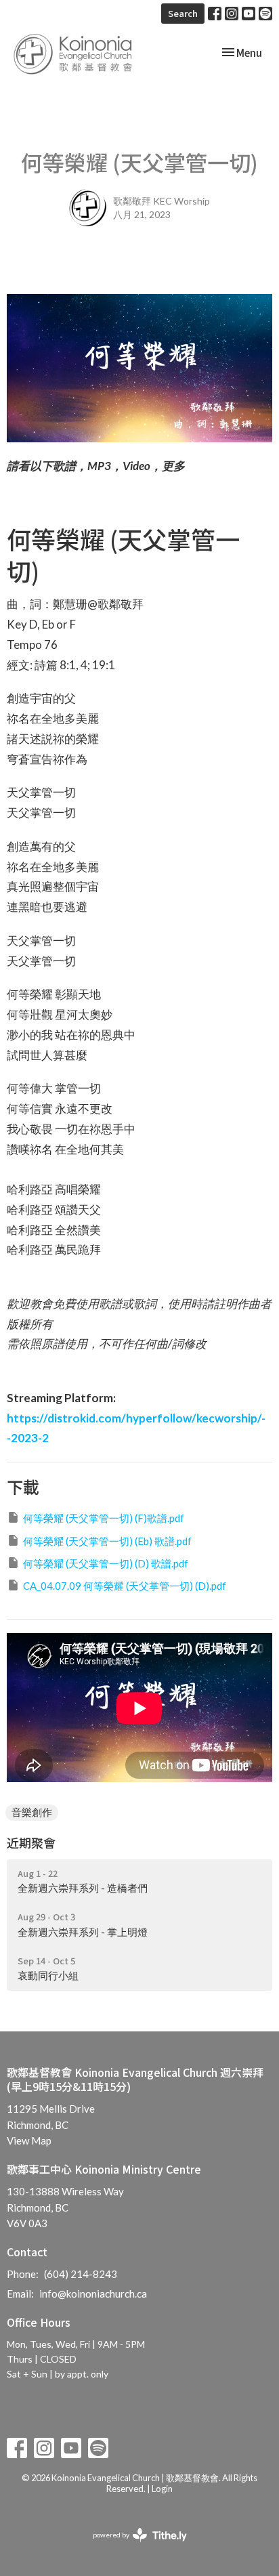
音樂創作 (32, 1812)
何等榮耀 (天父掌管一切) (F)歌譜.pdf (104, 1518)
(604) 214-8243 (81, 2274)
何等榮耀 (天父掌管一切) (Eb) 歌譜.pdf (107, 1541)
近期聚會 (31, 1842)
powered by (133, 2547)
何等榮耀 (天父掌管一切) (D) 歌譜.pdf (106, 1563)
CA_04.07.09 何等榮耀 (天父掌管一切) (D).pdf (125, 1586)
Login (162, 2489)
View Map (29, 2140)
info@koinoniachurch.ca (93, 2294)
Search (183, 13)
